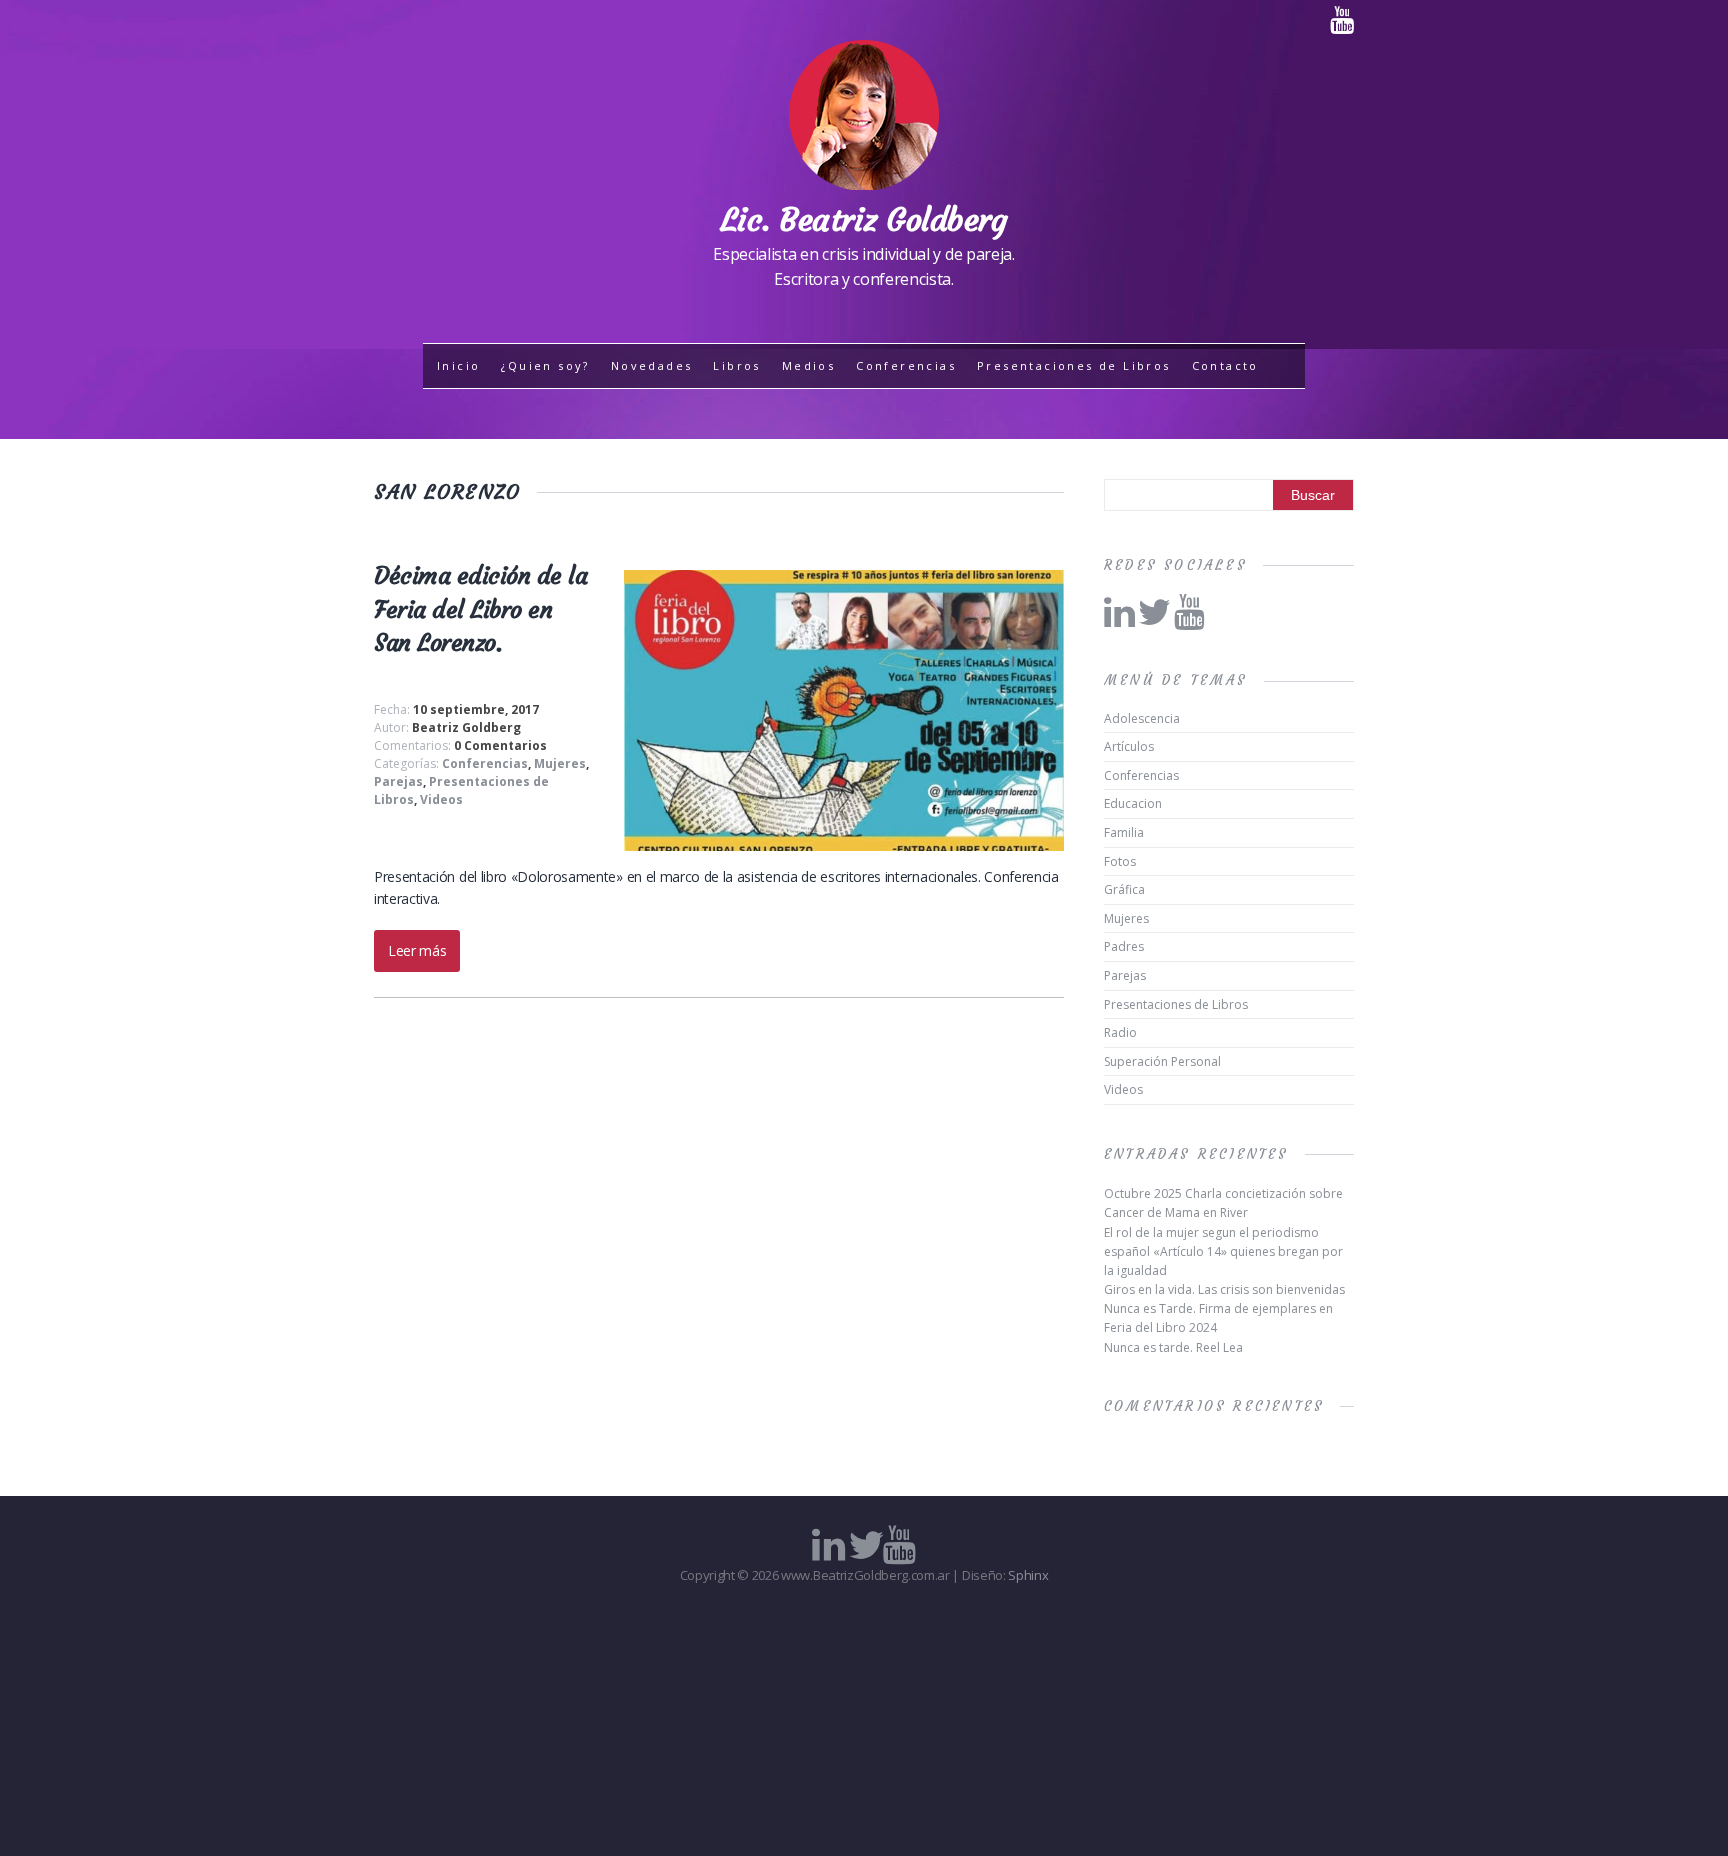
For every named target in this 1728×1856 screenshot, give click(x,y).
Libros (736, 365)
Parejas (398, 781)
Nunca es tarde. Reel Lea (1173, 1347)
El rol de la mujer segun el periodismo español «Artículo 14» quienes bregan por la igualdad (1223, 1251)
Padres (1124, 946)
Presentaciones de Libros (1074, 365)
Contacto (1225, 365)
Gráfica (1124, 889)
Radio (1120, 1032)
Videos (441, 799)
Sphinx (1028, 1575)
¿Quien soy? (545, 365)
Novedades (652, 365)
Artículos (1129, 746)
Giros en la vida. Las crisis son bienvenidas (1224, 1289)
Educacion (1133, 803)
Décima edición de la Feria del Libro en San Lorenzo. (480, 609)
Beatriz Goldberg (466, 727)
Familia (1124, 832)
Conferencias (906, 365)
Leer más (417, 950)
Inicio (458, 365)
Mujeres (560, 763)
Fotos (1120, 861)
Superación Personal (1162, 1061)
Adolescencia (1142, 718)
